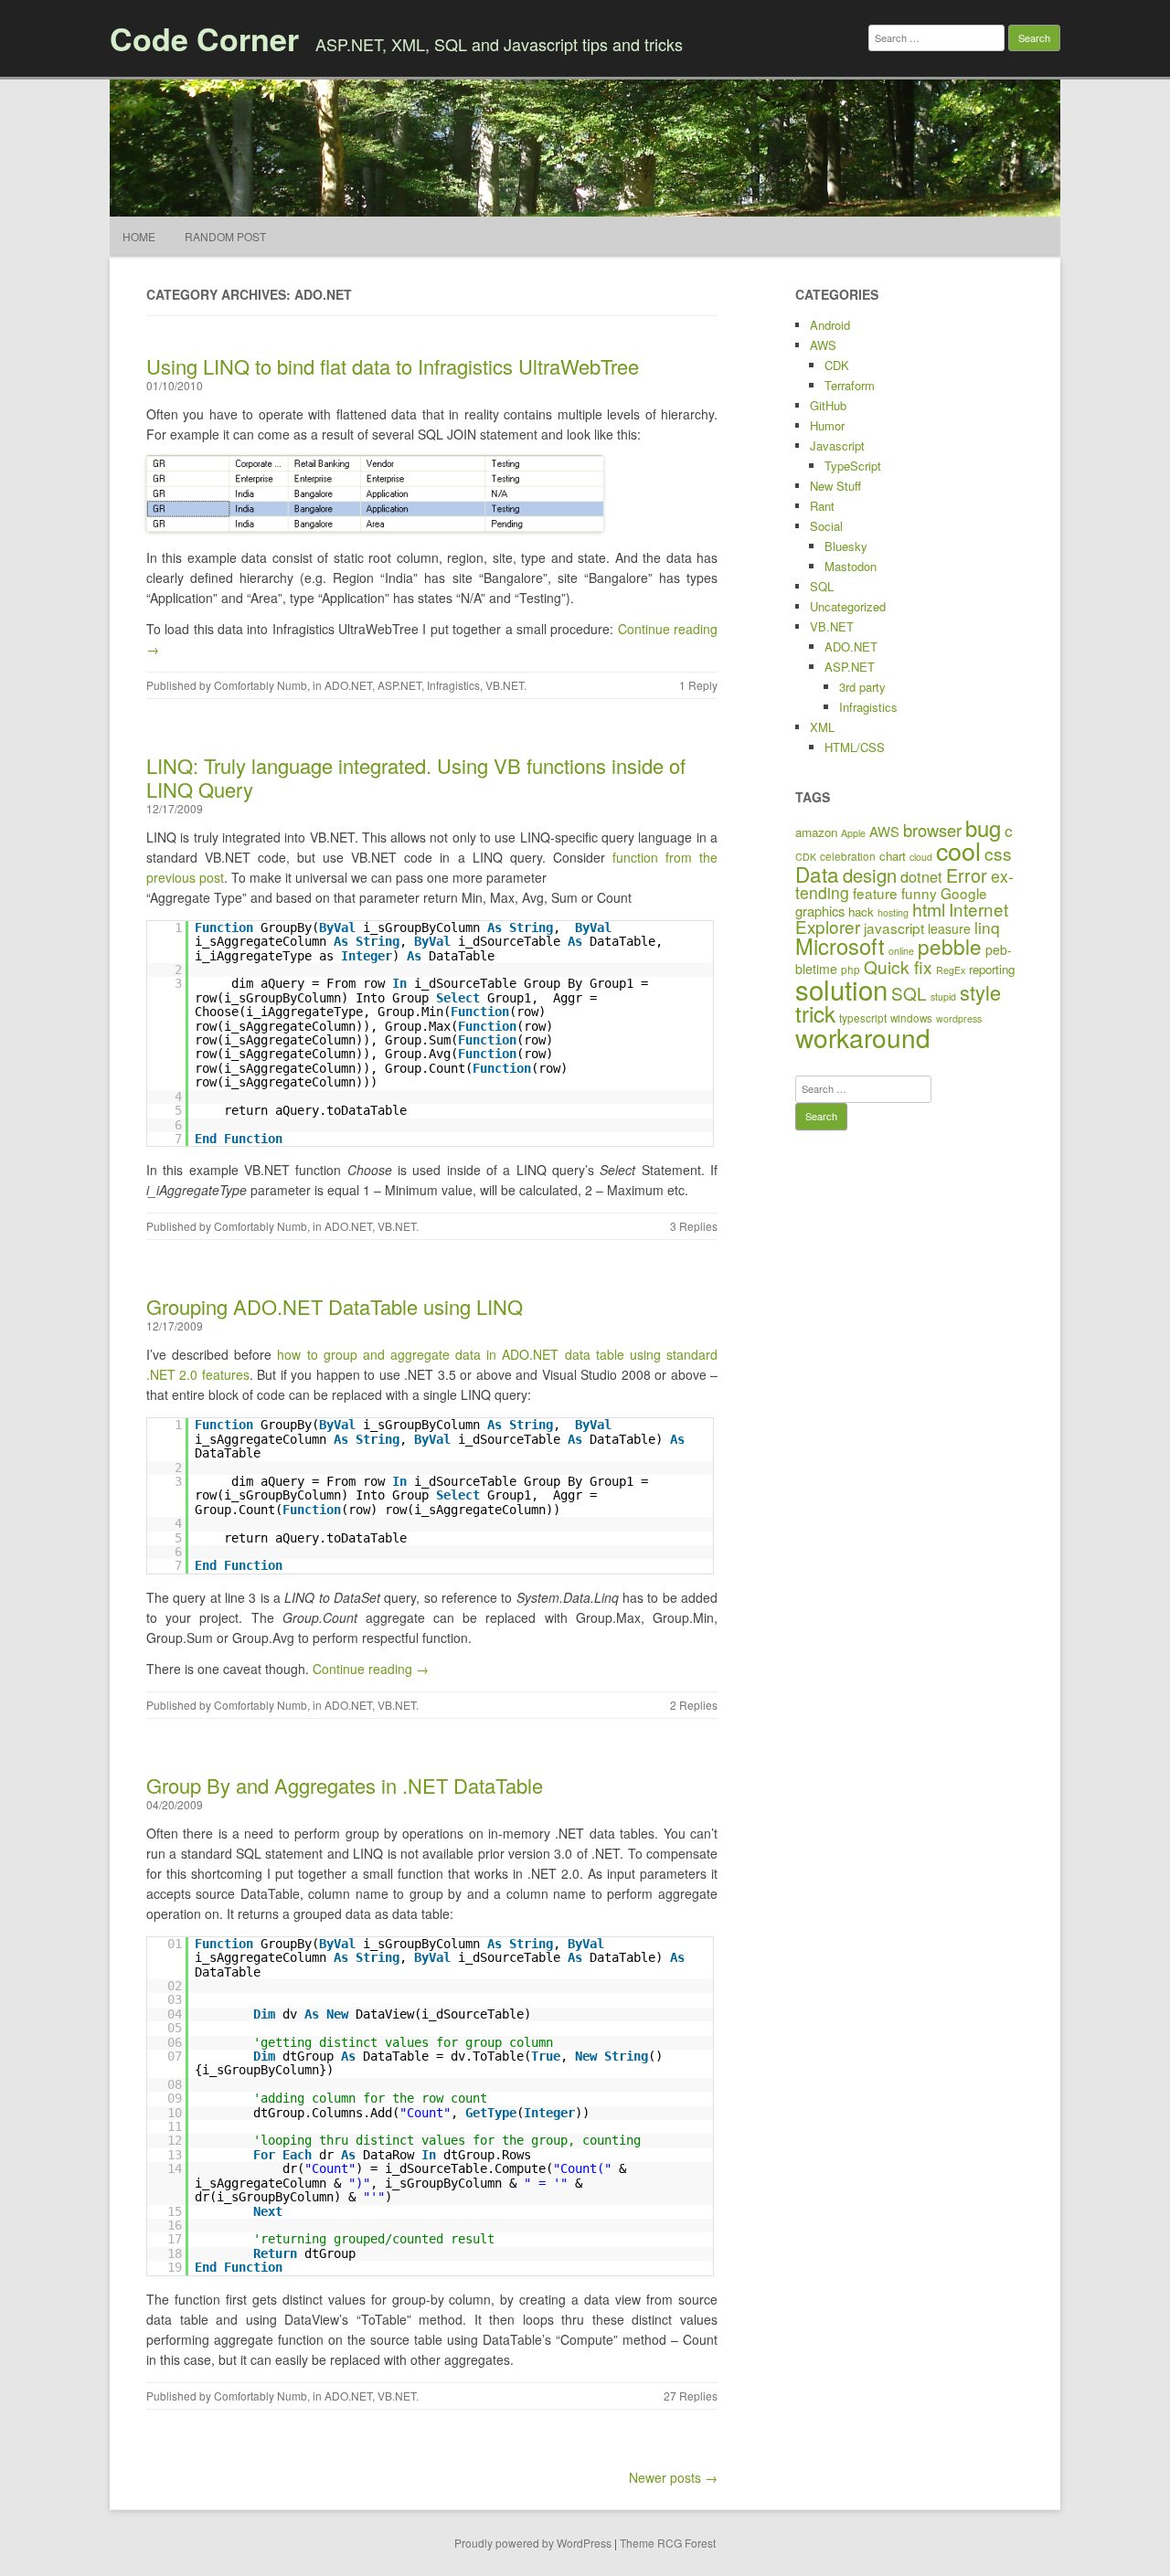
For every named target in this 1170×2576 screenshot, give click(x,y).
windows (911, 1018)
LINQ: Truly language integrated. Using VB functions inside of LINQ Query (416, 777)
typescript (863, 1018)
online (901, 951)
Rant (822, 506)
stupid (943, 996)
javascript (894, 928)
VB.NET (505, 685)
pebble (950, 946)
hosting (893, 912)
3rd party (862, 687)
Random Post (225, 236)
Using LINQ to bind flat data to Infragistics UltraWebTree (393, 366)
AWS (823, 345)
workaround (863, 1037)
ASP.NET (399, 685)
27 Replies (691, 2396)
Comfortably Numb (261, 685)
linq (987, 927)
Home (139, 236)
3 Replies (694, 1226)
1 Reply (698, 685)
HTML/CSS (855, 747)
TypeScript (853, 466)
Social (826, 526)
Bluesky (846, 546)
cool (958, 850)
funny (919, 893)
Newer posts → (673, 2477)
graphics (820, 911)
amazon (816, 832)
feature (875, 893)
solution (841, 989)
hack (861, 912)
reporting (992, 969)
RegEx (951, 970)
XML (822, 727)
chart (893, 856)
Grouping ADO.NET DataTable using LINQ (335, 1306)
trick (815, 1013)
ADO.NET (348, 685)
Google (964, 893)
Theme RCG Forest (668, 2543)
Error (967, 875)
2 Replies (694, 1705)
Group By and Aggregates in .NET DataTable (345, 1785)
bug (983, 827)
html (929, 909)
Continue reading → (371, 1669)
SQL (822, 586)
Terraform (850, 385)
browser (932, 830)
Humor (827, 425)
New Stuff (835, 486)
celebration (848, 856)
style (980, 992)
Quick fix (898, 966)
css (998, 853)
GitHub (828, 405)
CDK (837, 365)
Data (817, 874)
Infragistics (453, 685)
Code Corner (204, 38)
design (870, 875)
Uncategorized (848, 606)
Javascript (837, 445)
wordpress (959, 1018)
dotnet (921, 876)
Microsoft (840, 946)
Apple (853, 833)
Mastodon (851, 566)
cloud (921, 857)
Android (830, 325)
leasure (949, 928)
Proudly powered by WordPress (533, 2543)
